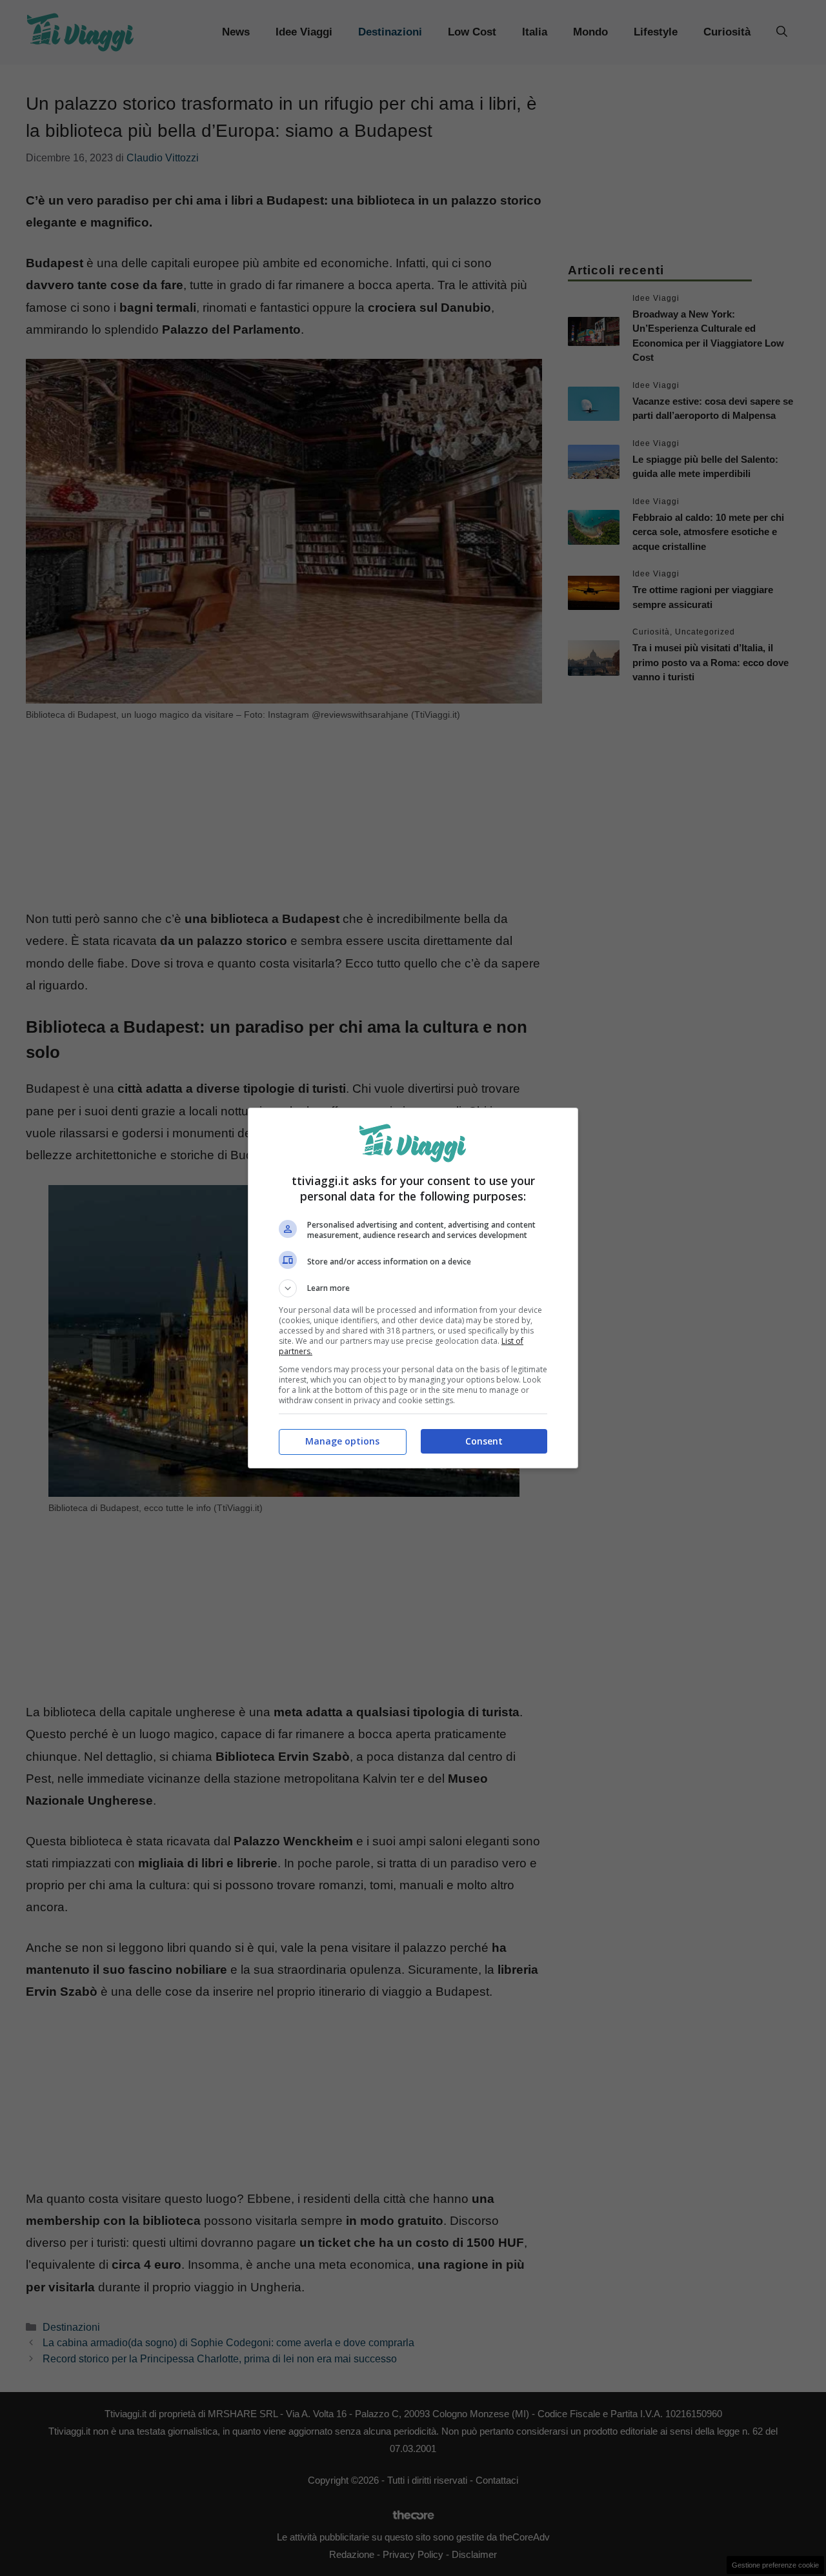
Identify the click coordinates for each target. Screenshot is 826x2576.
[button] (413, 1288)
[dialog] (413, 1288)
